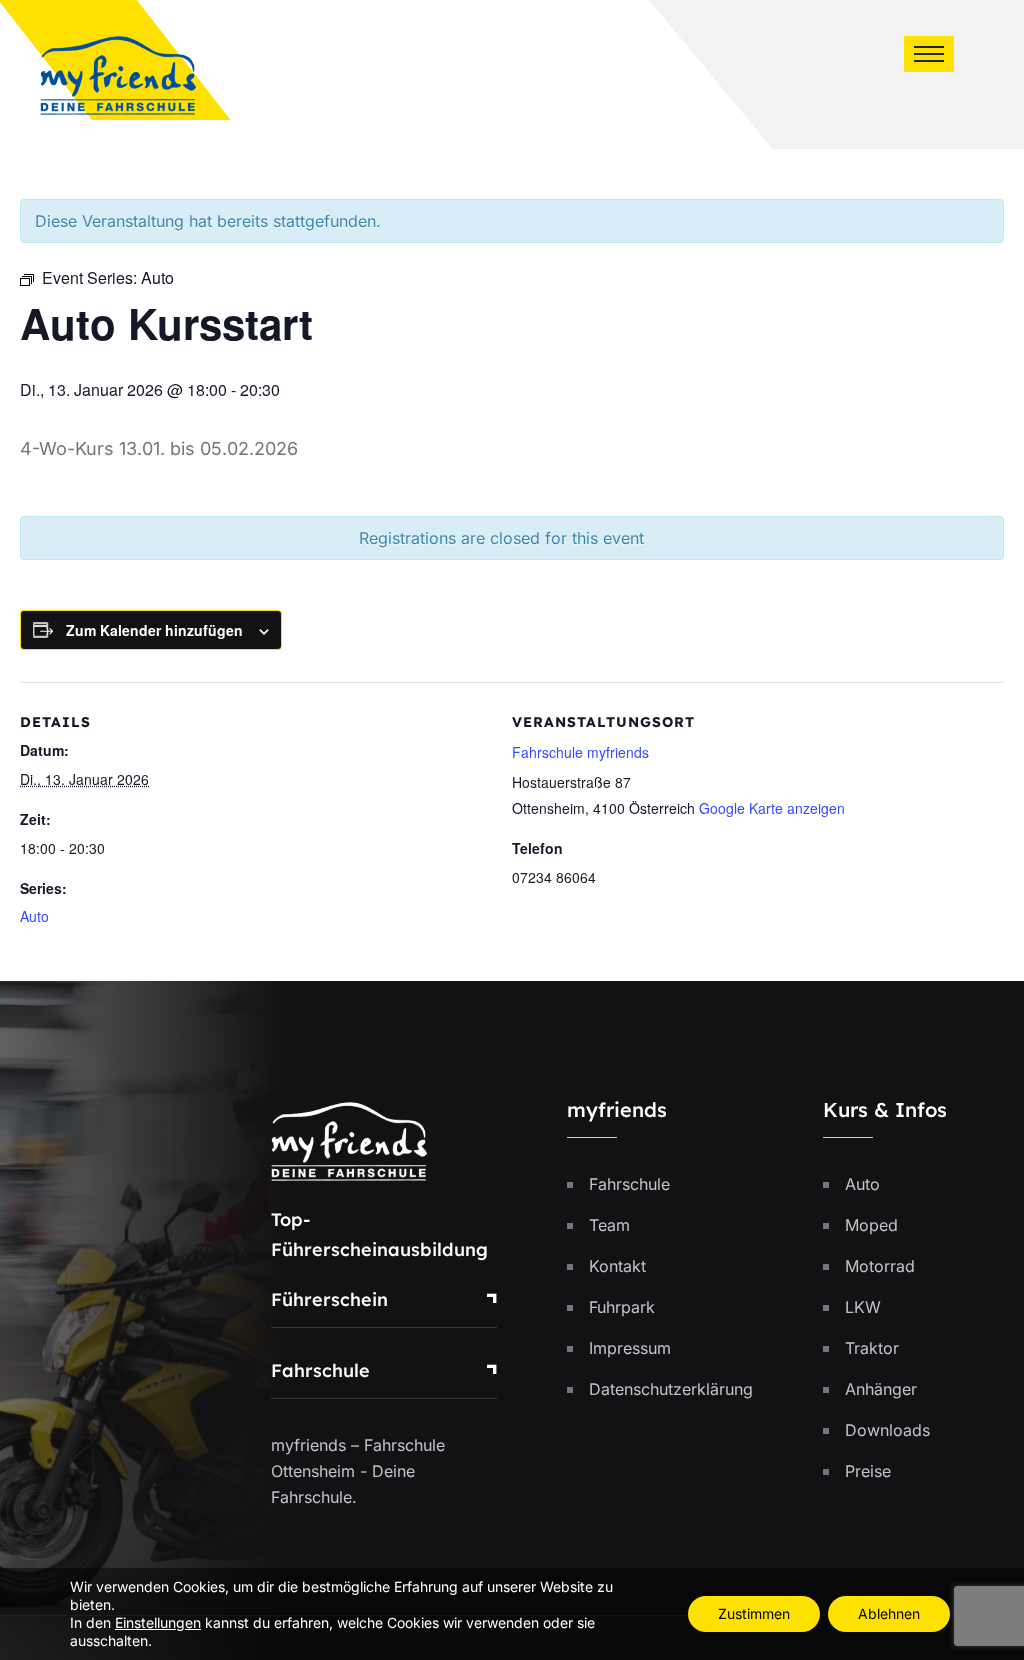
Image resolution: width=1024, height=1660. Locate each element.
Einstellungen (158, 1622)
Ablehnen (889, 1613)
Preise (868, 1471)
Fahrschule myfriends (580, 752)
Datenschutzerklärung (671, 1389)
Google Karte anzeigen (772, 808)
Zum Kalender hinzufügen (154, 630)
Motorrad (880, 1266)
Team (609, 1225)
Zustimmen (754, 1613)
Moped (871, 1225)
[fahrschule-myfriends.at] (118, 73)
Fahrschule (320, 1370)
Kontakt (617, 1266)
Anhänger (881, 1389)
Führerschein (329, 1299)
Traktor (872, 1348)
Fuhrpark (622, 1307)
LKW (863, 1307)
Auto (34, 916)
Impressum (630, 1348)
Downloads (887, 1430)
